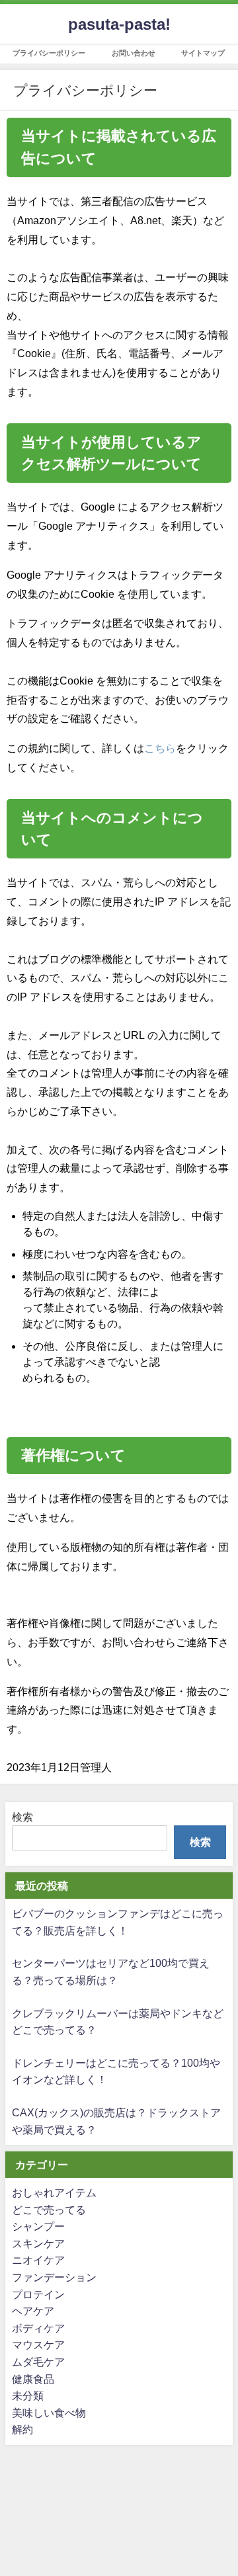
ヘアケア (33, 2311)
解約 (22, 2429)
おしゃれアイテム (54, 2192)
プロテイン (38, 2294)
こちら (160, 748)
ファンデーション (54, 2277)
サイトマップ (203, 53)
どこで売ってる (49, 2210)
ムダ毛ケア (38, 2362)
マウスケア (38, 2345)
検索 (22, 1817)
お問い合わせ (134, 53)
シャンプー (38, 2226)
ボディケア (38, 2328)
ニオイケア (38, 2260)
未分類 (28, 2395)
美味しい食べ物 (49, 2413)
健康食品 (33, 2379)
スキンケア (38, 2243)
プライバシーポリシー (49, 53)
